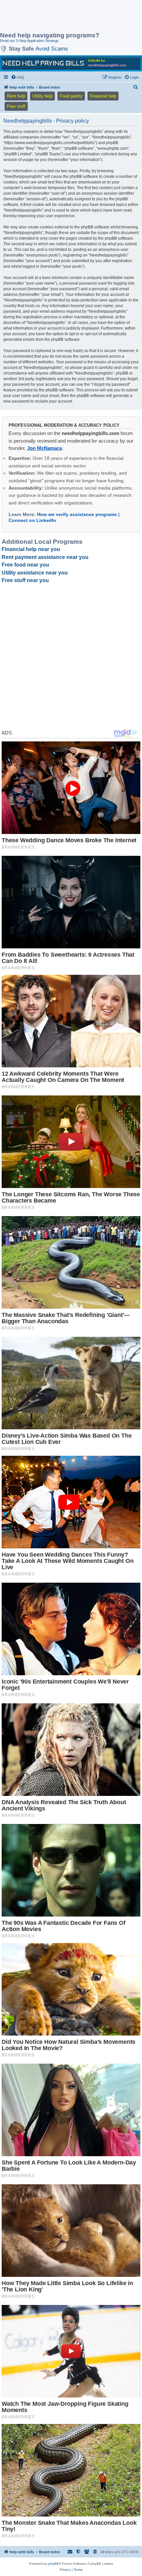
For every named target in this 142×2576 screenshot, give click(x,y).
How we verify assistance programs (77, 514)
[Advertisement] (53, 17)
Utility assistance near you (35, 573)
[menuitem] (18, 77)
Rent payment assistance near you (45, 557)
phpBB (53, 2564)
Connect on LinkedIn (32, 520)
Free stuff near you (25, 580)
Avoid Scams (52, 49)
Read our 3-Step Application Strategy (29, 41)
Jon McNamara (44, 448)
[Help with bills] (71, 63)
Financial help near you (31, 549)
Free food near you (25, 565)
